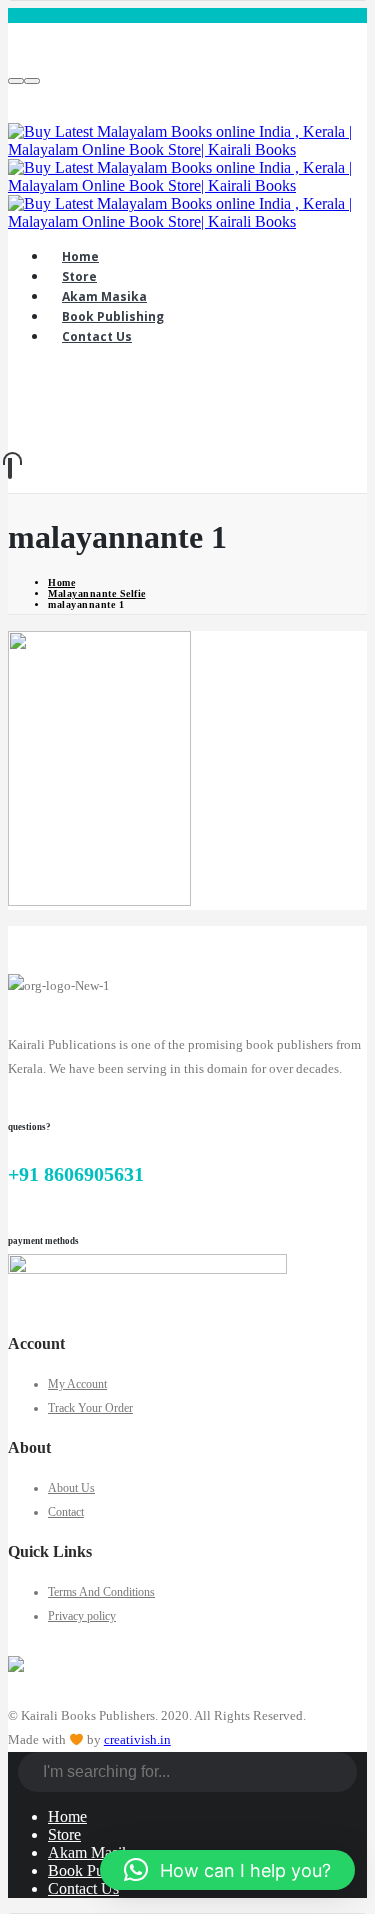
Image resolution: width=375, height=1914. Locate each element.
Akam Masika (92, 1852)
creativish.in (137, 1739)
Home (67, 1816)
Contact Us (83, 1888)
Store (64, 1834)
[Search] (343, 1774)
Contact (66, 1512)
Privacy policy (82, 1616)
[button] (227, 1870)
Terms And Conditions (101, 1592)
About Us (71, 1488)
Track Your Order (90, 1408)
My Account (77, 1384)
